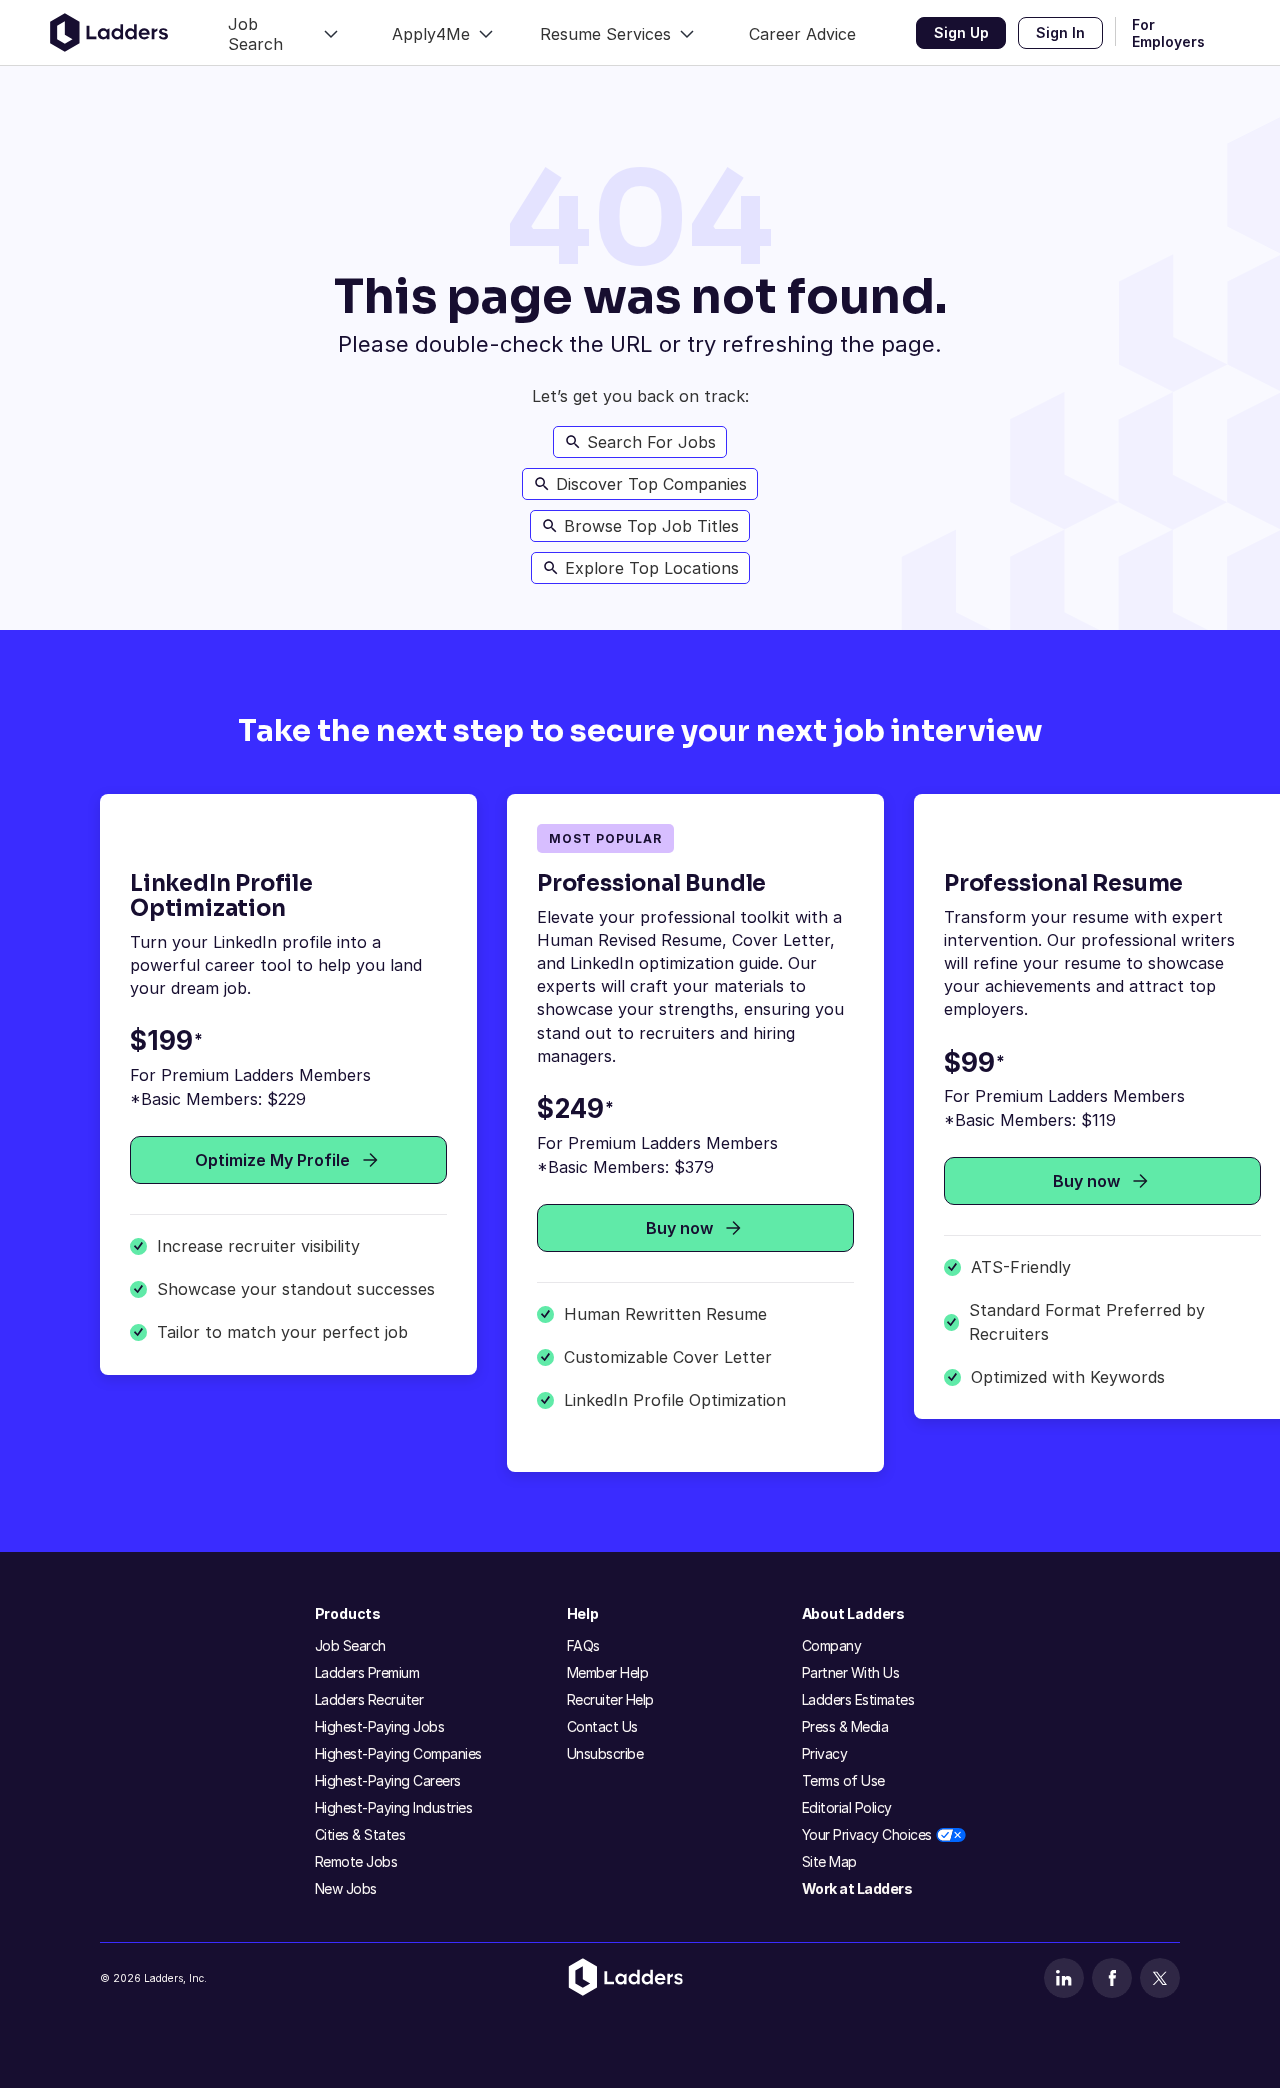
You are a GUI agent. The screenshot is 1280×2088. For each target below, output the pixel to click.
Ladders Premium (367, 1672)
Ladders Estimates (858, 1699)
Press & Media (845, 1726)
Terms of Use (843, 1780)
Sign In (1060, 32)
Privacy (825, 1753)
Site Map (829, 1861)
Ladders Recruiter (369, 1699)
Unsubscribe (605, 1753)
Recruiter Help (610, 1699)
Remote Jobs (356, 1861)
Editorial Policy (847, 1807)
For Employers (1168, 33)
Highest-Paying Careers (388, 1780)
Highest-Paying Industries (394, 1807)
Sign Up (961, 32)
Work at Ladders (857, 1888)
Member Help (608, 1672)
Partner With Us (851, 1672)
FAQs (583, 1645)
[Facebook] (1112, 1978)
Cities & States (360, 1834)
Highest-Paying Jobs (380, 1726)
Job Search (350, 1645)
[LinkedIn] (1064, 1978)
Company (832, 1645)
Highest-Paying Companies (398, 1753)
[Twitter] (1160, 1978)
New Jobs (346, 1888)
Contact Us (602, 1726)
